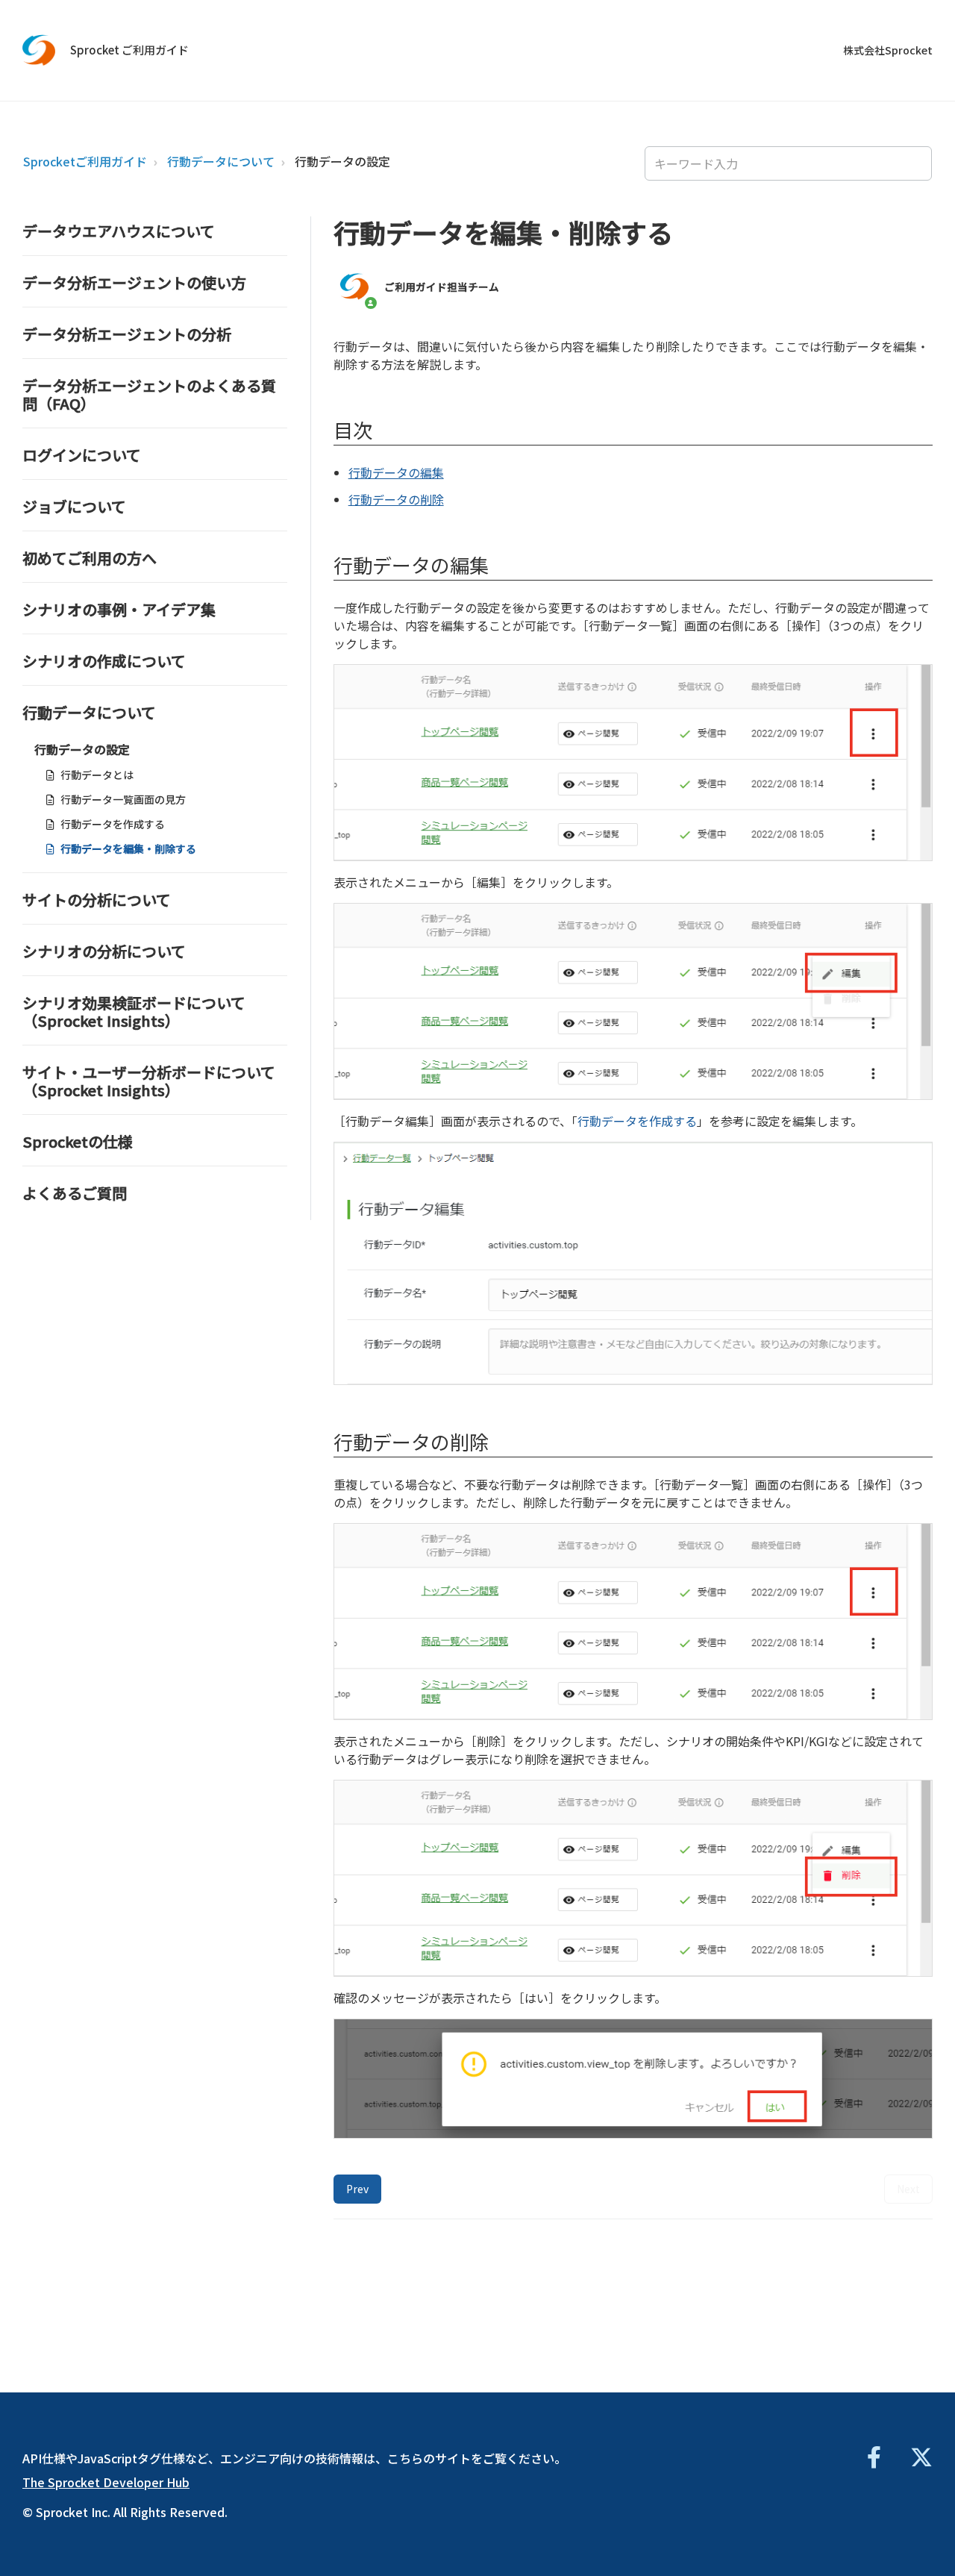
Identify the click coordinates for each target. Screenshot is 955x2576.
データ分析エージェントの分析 (127, 334)
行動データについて (221, 161)
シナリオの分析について (104, 951)
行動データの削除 (396, 499)
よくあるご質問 (75, 1193)
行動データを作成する (113, 824)
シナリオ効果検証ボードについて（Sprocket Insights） (134, 1012)
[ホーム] (39, 50)
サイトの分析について (97, 900)
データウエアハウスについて (119, 231)
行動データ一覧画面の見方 (123, 799)
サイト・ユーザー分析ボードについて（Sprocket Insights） (149, 1081)
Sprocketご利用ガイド (85, 161)
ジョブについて (74, 506)
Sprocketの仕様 (78, 1141)
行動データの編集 (396, 472)
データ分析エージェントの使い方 (134, 282)
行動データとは (97, 775)
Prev (357, 2189)
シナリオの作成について (104, 661)
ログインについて (82, 455)
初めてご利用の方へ (90, 558)
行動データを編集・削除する (128, 848)
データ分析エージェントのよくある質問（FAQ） (149, 394)
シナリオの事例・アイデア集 (119, 609)
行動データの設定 (342, 161)
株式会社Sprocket (888, 50)
